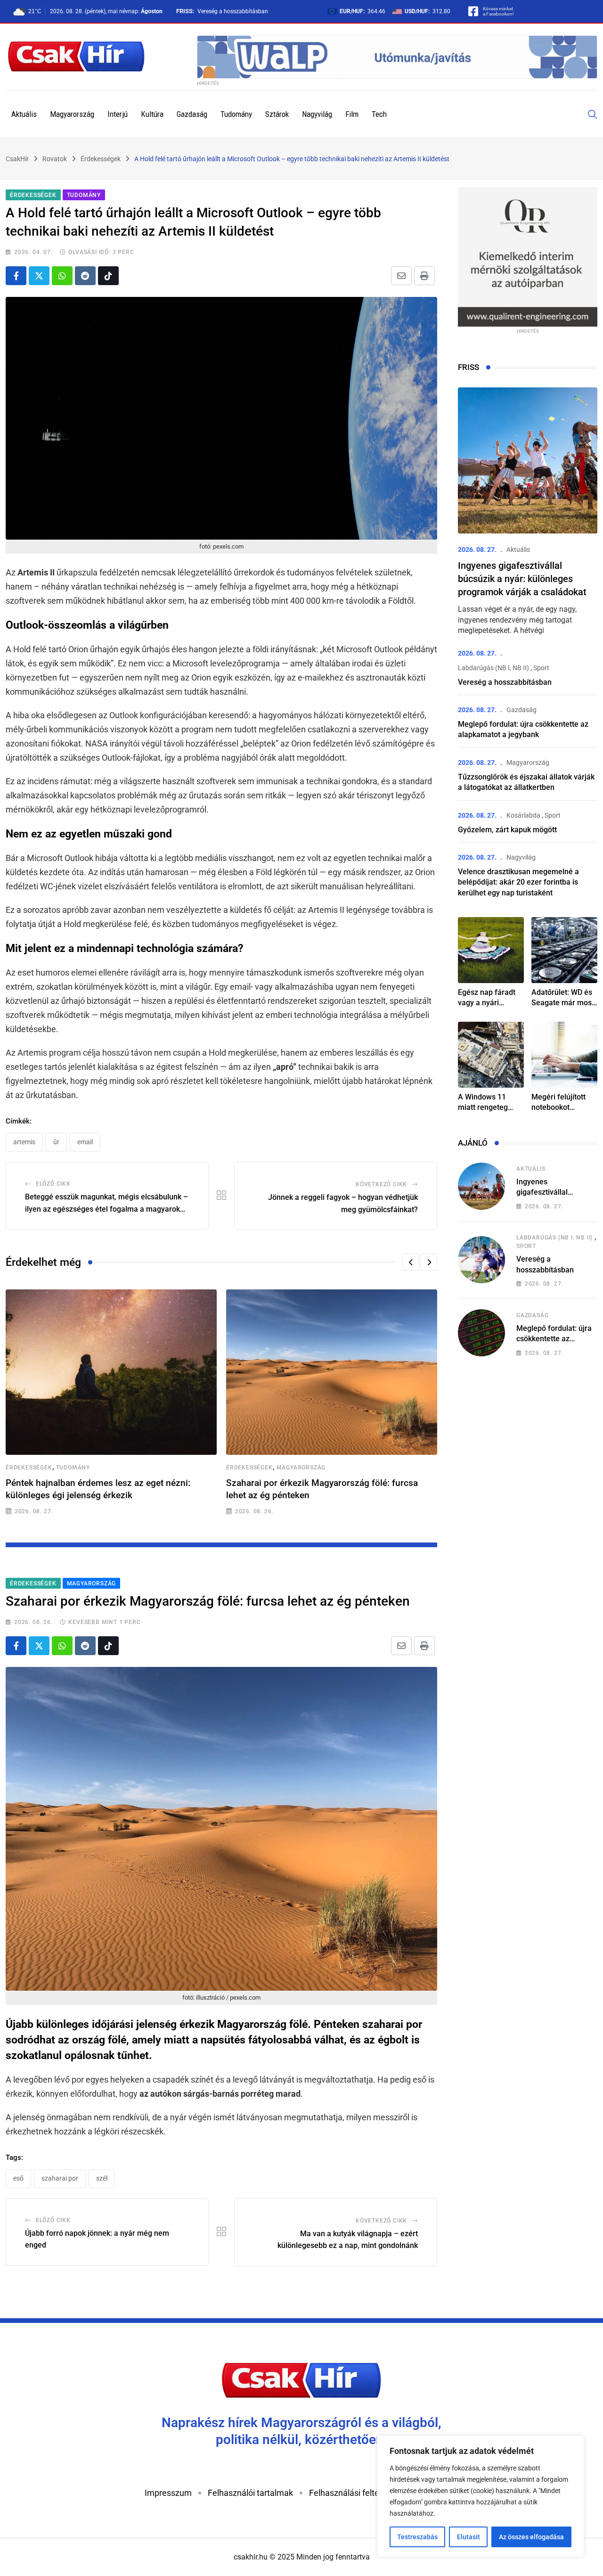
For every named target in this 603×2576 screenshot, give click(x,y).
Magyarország (72, 114)
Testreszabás (417, 2537)
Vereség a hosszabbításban (233, 11)
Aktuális (24, 114)
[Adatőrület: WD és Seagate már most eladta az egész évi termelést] (564, 950)
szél (102, 2178)
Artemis (24, 1142)
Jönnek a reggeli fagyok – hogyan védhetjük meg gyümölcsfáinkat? (343, 1203)
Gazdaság (192, 114)
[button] (411, 1262)
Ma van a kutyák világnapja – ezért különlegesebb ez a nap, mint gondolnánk (348, 2240)
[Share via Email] (401, 276)
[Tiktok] (108, 276)
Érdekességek (29, 1468)
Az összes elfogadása (531, 2537)
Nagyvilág (317, 114)
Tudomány (236, 114)
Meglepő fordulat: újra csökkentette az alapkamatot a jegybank (557, 1339)
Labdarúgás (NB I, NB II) (493, 668)
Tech (379, 114)
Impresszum (168, 2493)
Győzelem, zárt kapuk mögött (507, 830)
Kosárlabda (523, 815)
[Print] (424, 276)
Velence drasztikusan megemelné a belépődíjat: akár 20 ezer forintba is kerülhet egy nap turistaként (518, 882)
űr (56, 1142)
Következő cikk (381, 1184)
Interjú (118, 114)
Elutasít (469, 2537)
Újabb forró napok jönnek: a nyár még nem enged (97, 2239)
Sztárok (277, 114)
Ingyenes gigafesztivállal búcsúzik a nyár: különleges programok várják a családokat (522, 579)
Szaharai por (60, 2178)
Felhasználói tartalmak (250, 2493)
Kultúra (152, 114)
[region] (481, 2496)
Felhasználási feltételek (353, 2493)
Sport (541, 668)
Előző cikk (53, 1184)
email (85, 1142)
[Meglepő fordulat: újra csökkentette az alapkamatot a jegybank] (481, 1333)
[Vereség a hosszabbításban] (481, 1260)
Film (352, 114)
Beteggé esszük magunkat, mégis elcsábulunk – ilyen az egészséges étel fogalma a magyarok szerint (106, 1204)
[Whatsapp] (62, 276)
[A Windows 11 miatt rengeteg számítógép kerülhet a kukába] (491, 1055)
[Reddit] (85, 276)
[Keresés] (593, 114)
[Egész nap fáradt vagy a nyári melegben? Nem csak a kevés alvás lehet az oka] (491, 950)
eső (18, 2178)
